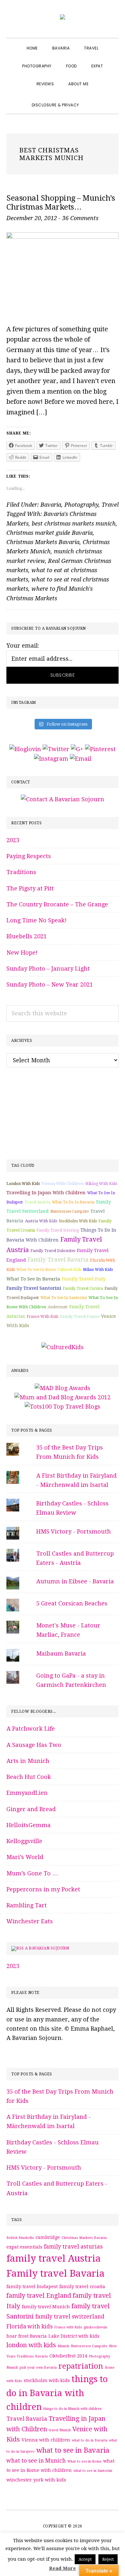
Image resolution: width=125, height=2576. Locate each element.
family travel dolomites (53, 1251)
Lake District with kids (74, 2336)
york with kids (50, 2480)
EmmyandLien (27, 1793)
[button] (94, 99)
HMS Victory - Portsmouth (74, 1531)
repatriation (81, 2366)
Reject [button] (108, 2559)
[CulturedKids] (63, 1347)
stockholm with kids (78, 1221)
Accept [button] (85, 2559)
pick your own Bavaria (38, 2368)
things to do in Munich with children (72, 2409)
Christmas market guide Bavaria (50, 533)
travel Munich (60, 2430)
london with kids (23, 1184)
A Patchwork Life (31, 1729)
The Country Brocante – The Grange (57, 904)
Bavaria (51, 505)
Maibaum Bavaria (61, 1653)
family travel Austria (54, 2258)
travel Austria (37, 1202)
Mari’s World (25, 1857)
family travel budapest (32, 2287)
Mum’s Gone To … (32, 1873)
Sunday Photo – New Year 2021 (50, 984)
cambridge (48, 2237)
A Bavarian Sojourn (47, 1948)
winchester (19, 2480)
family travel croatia (82, 2287)
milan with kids (98, 1270)
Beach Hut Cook (29, 1777)
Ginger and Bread (31, 1809)
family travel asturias (73, 2247)
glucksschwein (95, 2327)
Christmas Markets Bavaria (43, 542)
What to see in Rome (36, 1270)
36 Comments (80, 218)
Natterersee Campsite (70, 1211)
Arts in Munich (28, 1761)
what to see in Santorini (64, 1298)
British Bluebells (20, 2238)
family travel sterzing (58, 1230)
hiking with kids (101, 1184)
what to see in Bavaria (33, 1279)
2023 (13, 840)
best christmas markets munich (74, 523)
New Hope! (22, 953)
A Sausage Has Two (34, 1745)
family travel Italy (84, 1279)
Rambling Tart (27, 1905)
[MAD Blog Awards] (63, 1388)
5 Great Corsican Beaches (72, 1603)
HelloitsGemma (29, 1825)
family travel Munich (46, 2307)
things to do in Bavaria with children (57, 2393)
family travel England (39, 2296)
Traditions (21, 872)
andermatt (58, 1307)
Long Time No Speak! (37, 920)
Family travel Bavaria (58, 1260)
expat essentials (24, 2247)
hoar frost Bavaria (27, 2336)
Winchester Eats (30, 1921)
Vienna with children (63, 1184)
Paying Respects (29, 856)
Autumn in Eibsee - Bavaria (75, 1581)
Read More (63, 2568)
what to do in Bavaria (73, 1202)
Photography (81, 505)
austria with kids (41, 1221)
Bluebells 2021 (27, 936)
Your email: (23, 646)
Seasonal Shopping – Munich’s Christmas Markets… (61, 203)
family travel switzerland (70, 2317)
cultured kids (69, 1270)
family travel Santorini (34, 1288)
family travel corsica (83, 1288)
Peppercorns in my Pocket (43, 1889)
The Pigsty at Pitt (30, 888)
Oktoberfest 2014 (68, 2356)
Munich (63, 2346)
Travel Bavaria (27, 2419)
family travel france (80, 1317)
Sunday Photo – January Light (48, 969)
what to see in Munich (36, 2461)
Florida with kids (29, 2326)
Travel (110, 505)
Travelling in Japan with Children (46, 1193)
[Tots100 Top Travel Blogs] (63, 1407)
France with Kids (42, 1317)
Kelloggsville (24, 1841)
